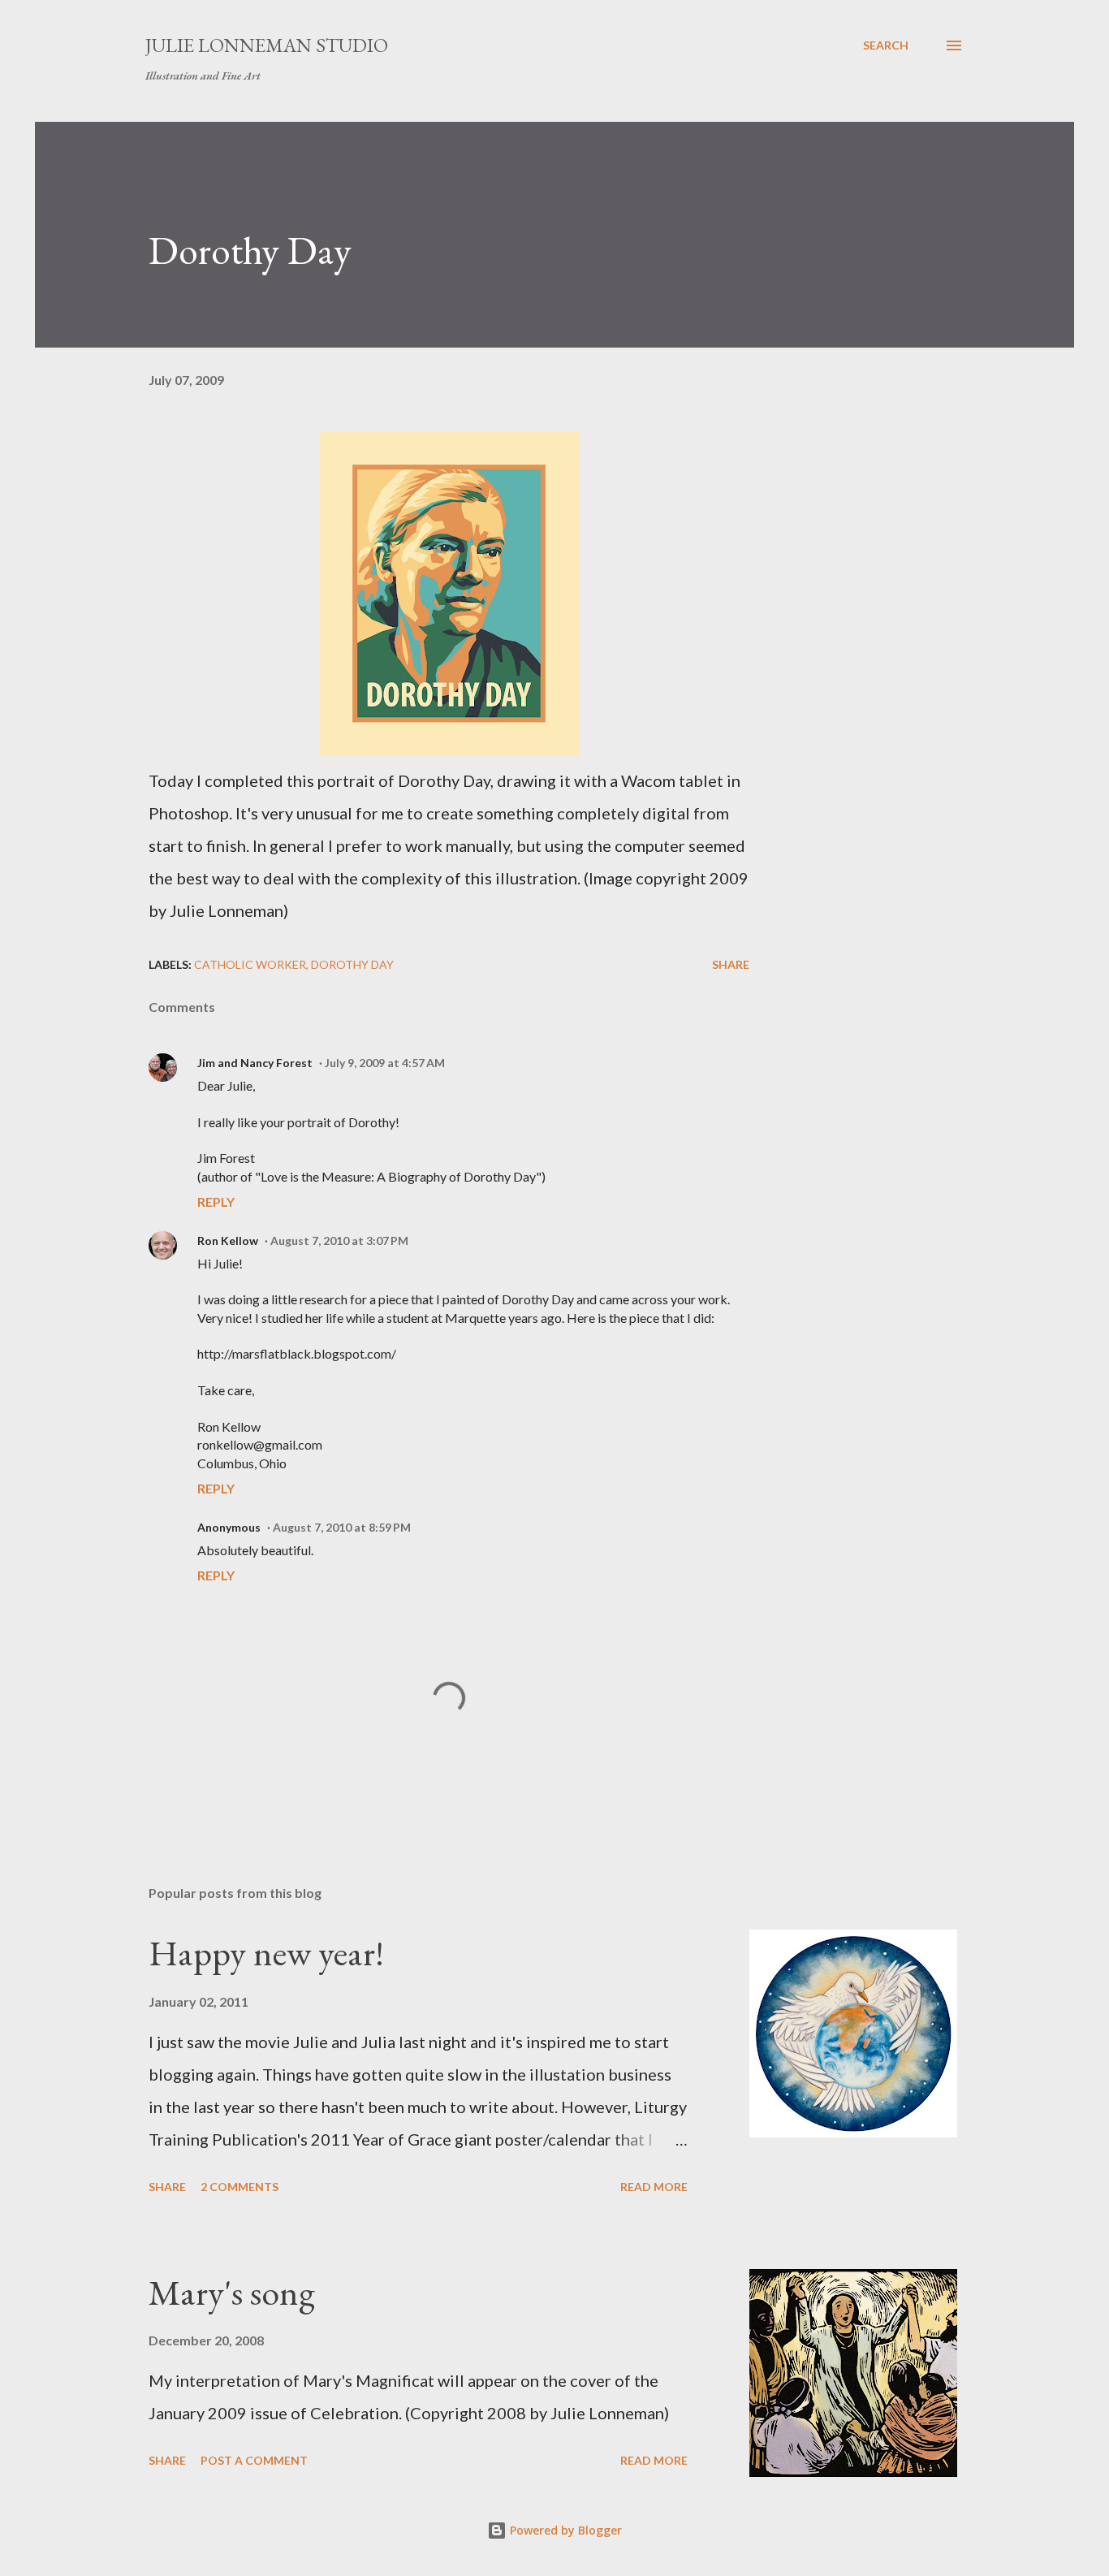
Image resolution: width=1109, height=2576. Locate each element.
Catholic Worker (250, 964)
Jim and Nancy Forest (255, 1063)
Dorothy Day (352, 964)
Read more (654, 2187)
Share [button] (731, 964)
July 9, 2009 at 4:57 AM (385, 1063)
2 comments (239, 2187)
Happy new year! (266, 1953)
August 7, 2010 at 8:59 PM (342, 1527)
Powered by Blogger (564, 2530)
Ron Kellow (228, 1240)
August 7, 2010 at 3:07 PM (339, 1240)
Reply (216, 1202)
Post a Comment (254, 2460)
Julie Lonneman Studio (267, 45)
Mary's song (232, 2292)
